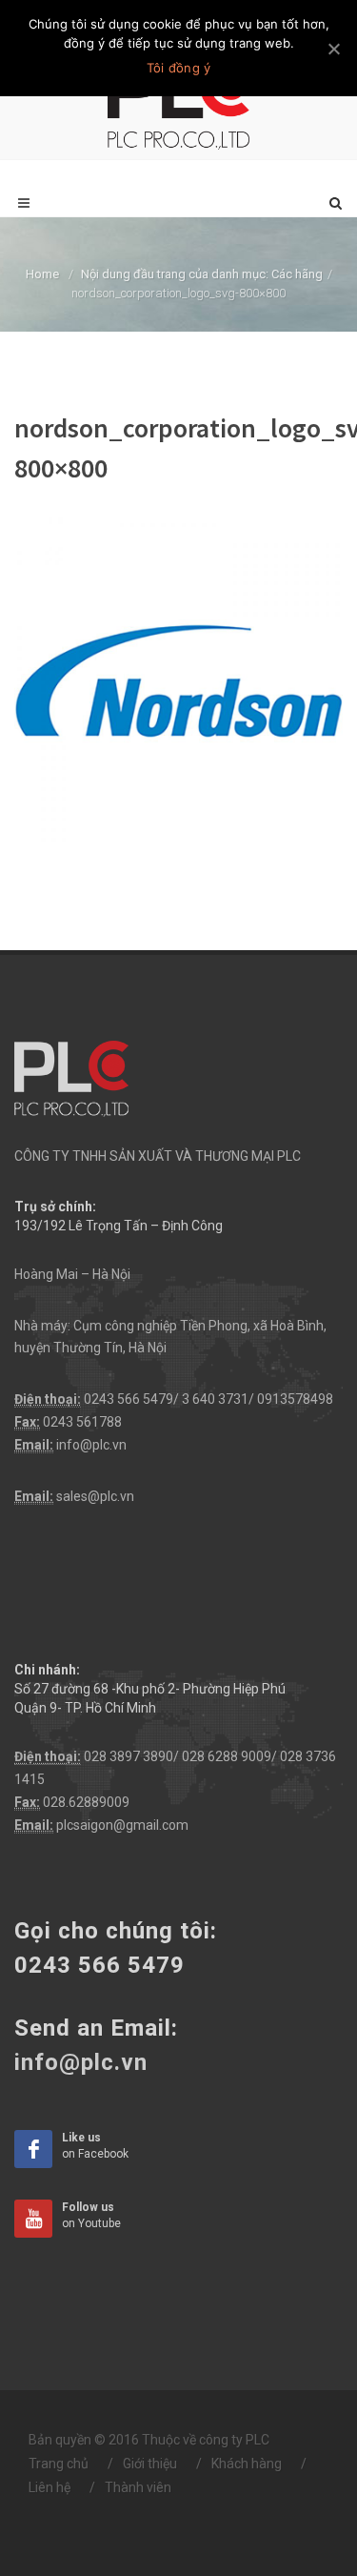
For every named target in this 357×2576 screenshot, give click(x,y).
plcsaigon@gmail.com (122, 1825)
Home (42, 274)
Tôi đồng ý (179, 68)
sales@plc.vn (95, 1496)
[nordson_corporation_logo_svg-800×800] (178, 679)
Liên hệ (50, 2487)
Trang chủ (59, 2464)
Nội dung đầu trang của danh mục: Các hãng (202, 274)
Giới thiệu (150, 2464)
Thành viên (138, 2487)
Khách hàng (247, 2464)
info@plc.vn (91, 1445)
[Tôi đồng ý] (333, 49)
